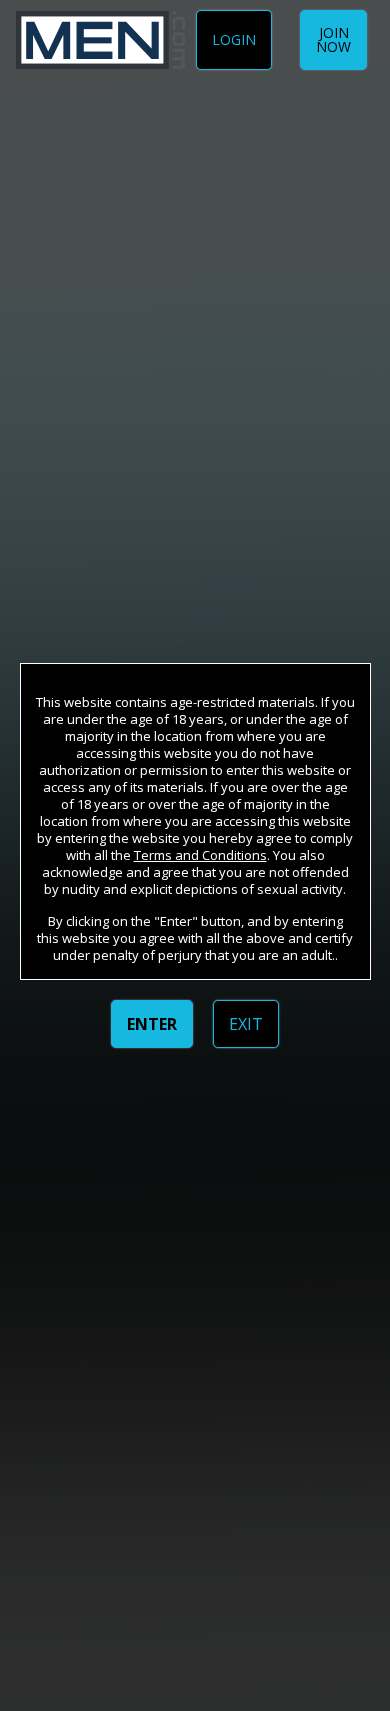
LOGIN (234, 39)
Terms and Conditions (200, 855)
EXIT (246, 1024)
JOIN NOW (333, 39)
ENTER (152, 1024)
